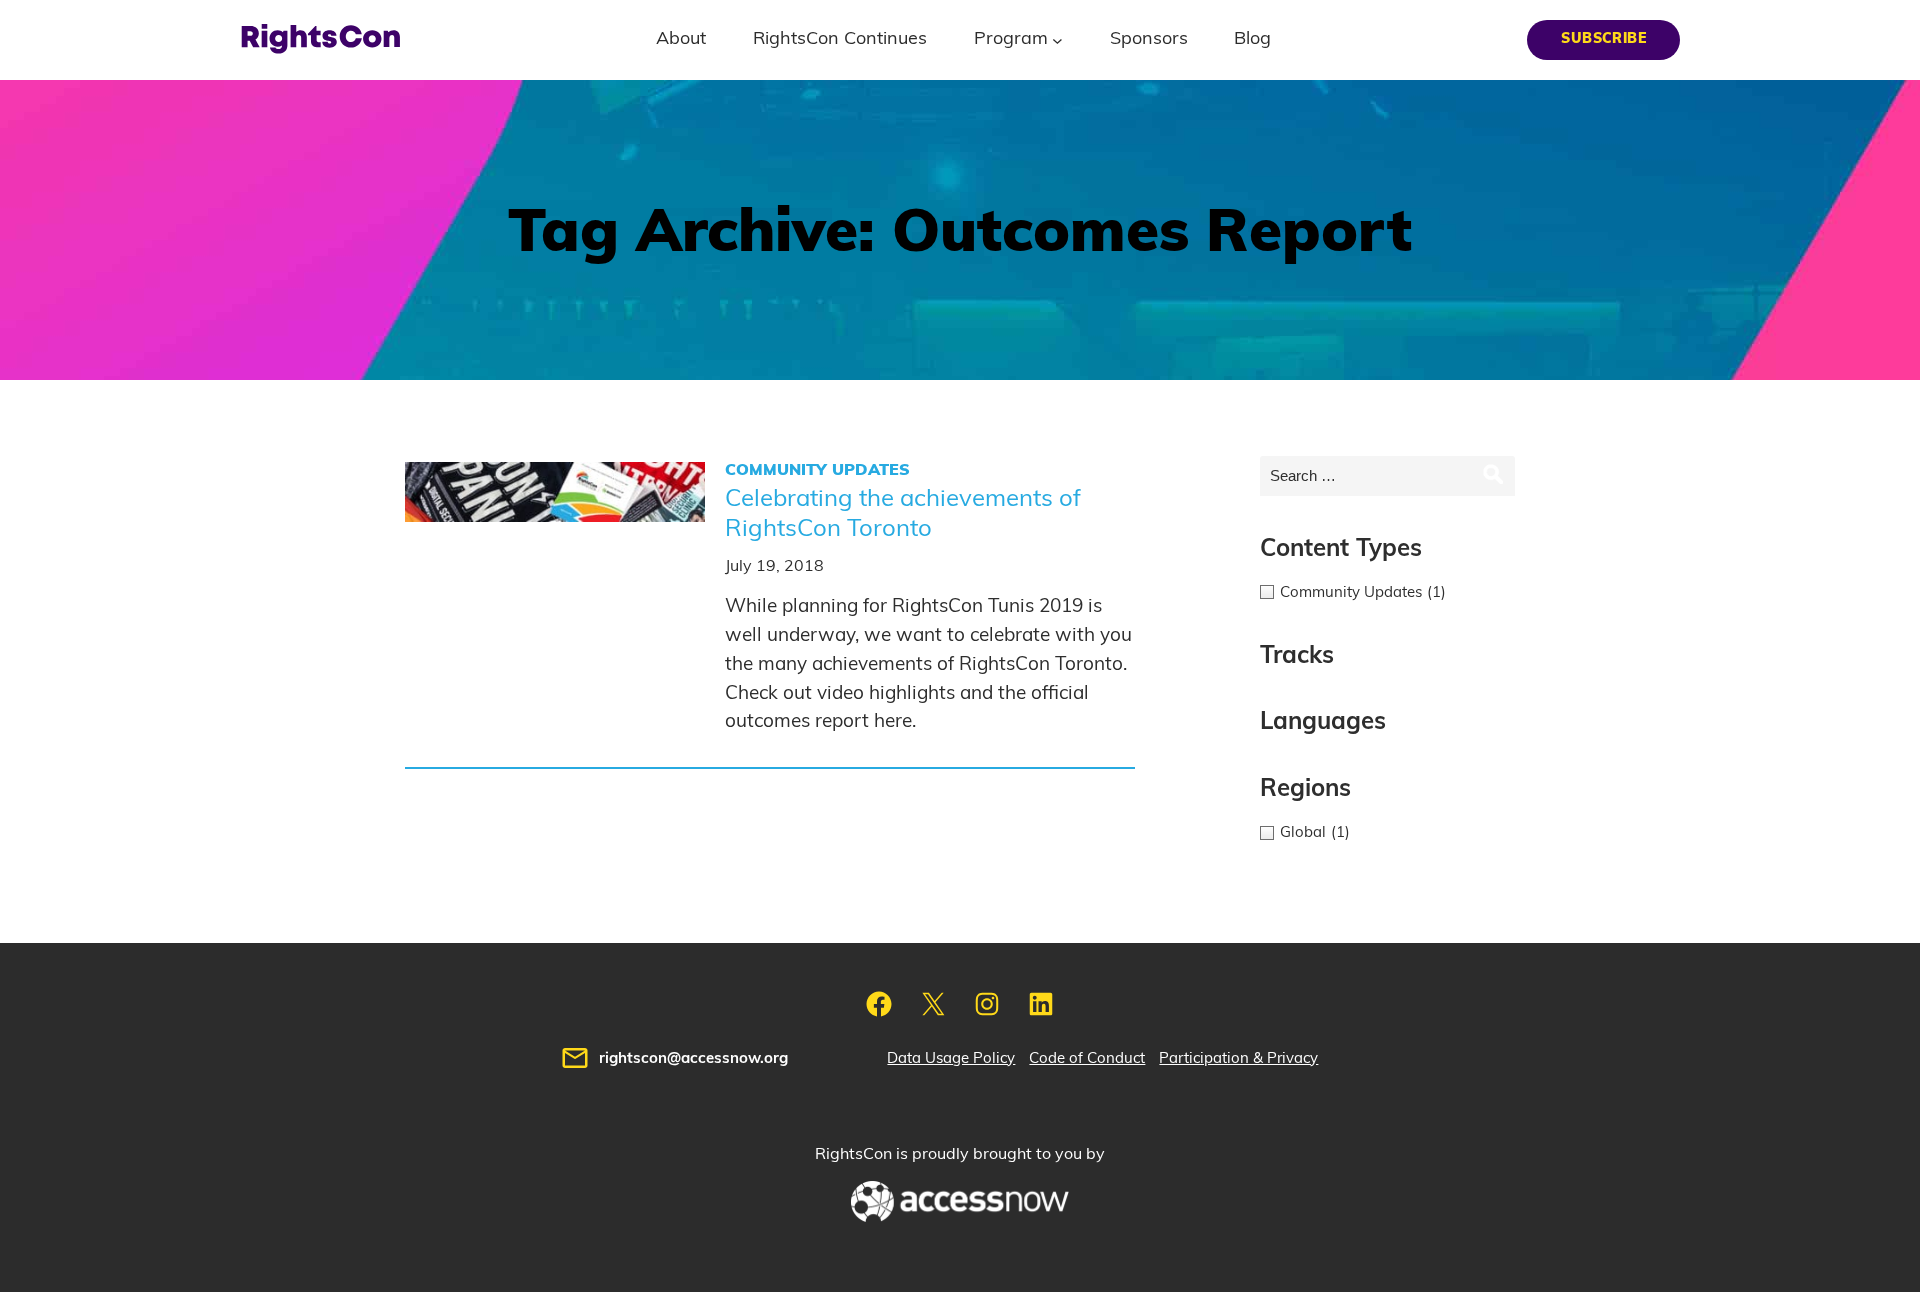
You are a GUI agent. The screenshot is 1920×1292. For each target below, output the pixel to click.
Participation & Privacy (1238, 1058)
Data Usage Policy (951, 1058)
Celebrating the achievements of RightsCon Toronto (903, 514)
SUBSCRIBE (1603, 39)
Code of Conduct (1087, 1058)
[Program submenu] (1057, 39)
